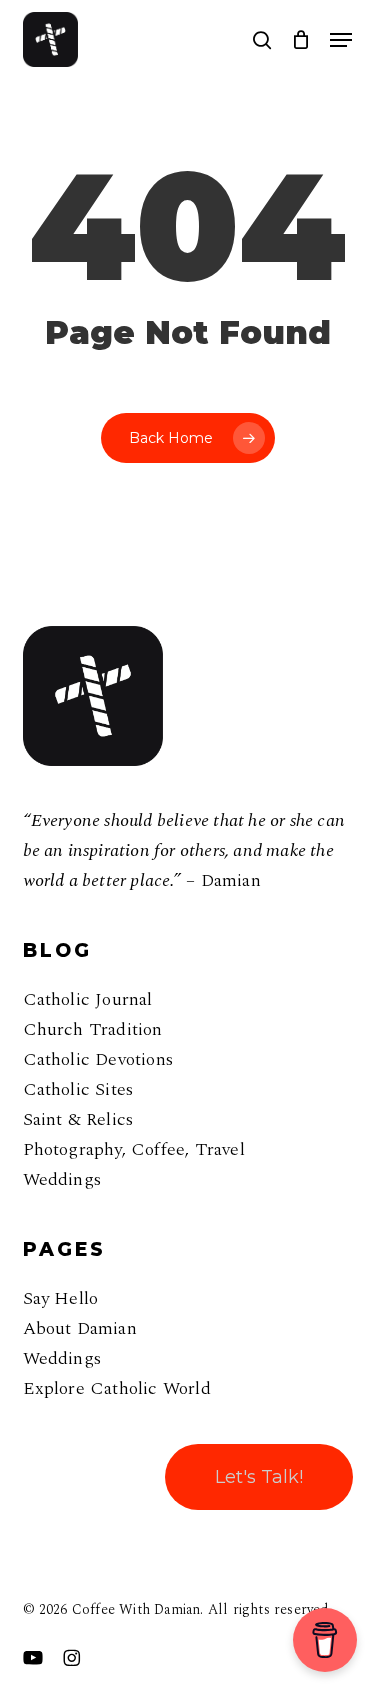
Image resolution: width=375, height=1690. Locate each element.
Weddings (62, 1179)
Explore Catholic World (117, 1388)
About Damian (80, 1328)
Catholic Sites (78, 1089)
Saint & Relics (78, 1119)
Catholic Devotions (98, 1059)
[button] (341, 40)
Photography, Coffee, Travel (134, 1149)
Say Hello (61, 1298)
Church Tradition (93, 1029)
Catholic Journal (88, 999)
